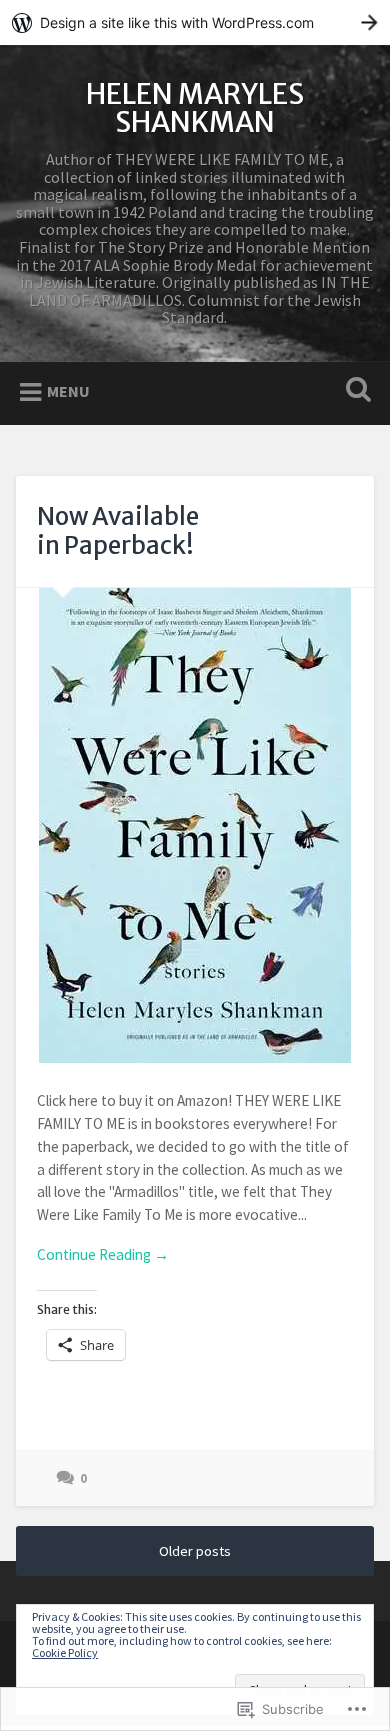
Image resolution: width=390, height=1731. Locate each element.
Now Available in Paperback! (118, 531)
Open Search (355, 391)
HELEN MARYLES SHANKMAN (195, 108)
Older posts (195, 1551)
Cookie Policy (65, 1652)
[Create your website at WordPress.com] (195, 22)
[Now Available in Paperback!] (195, 825)
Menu (68, 391)
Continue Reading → (103, 1254)
